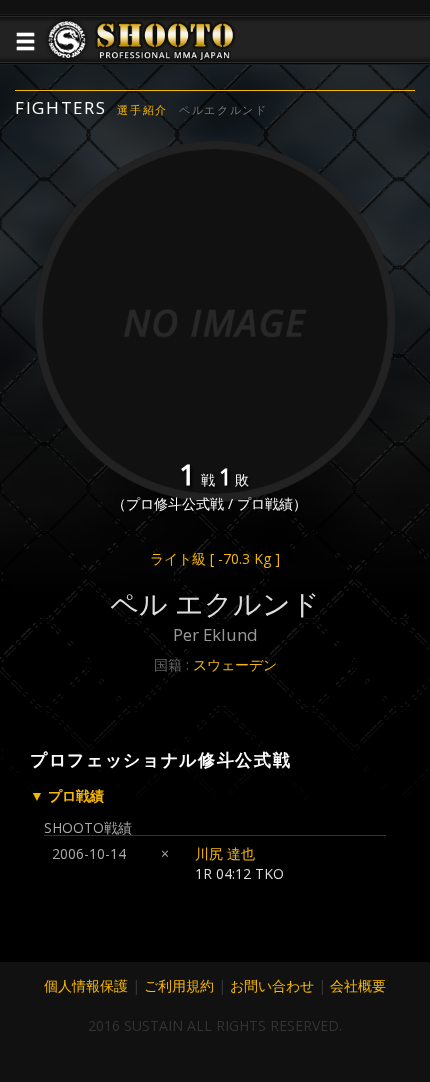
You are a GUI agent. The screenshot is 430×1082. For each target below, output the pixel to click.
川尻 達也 (225, 853)
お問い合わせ (272, 985)
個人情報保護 (86, 985)
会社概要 (358, 985)
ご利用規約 (179, 985)
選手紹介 (142, 109)
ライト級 (215, 558)
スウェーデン (235, 664)
